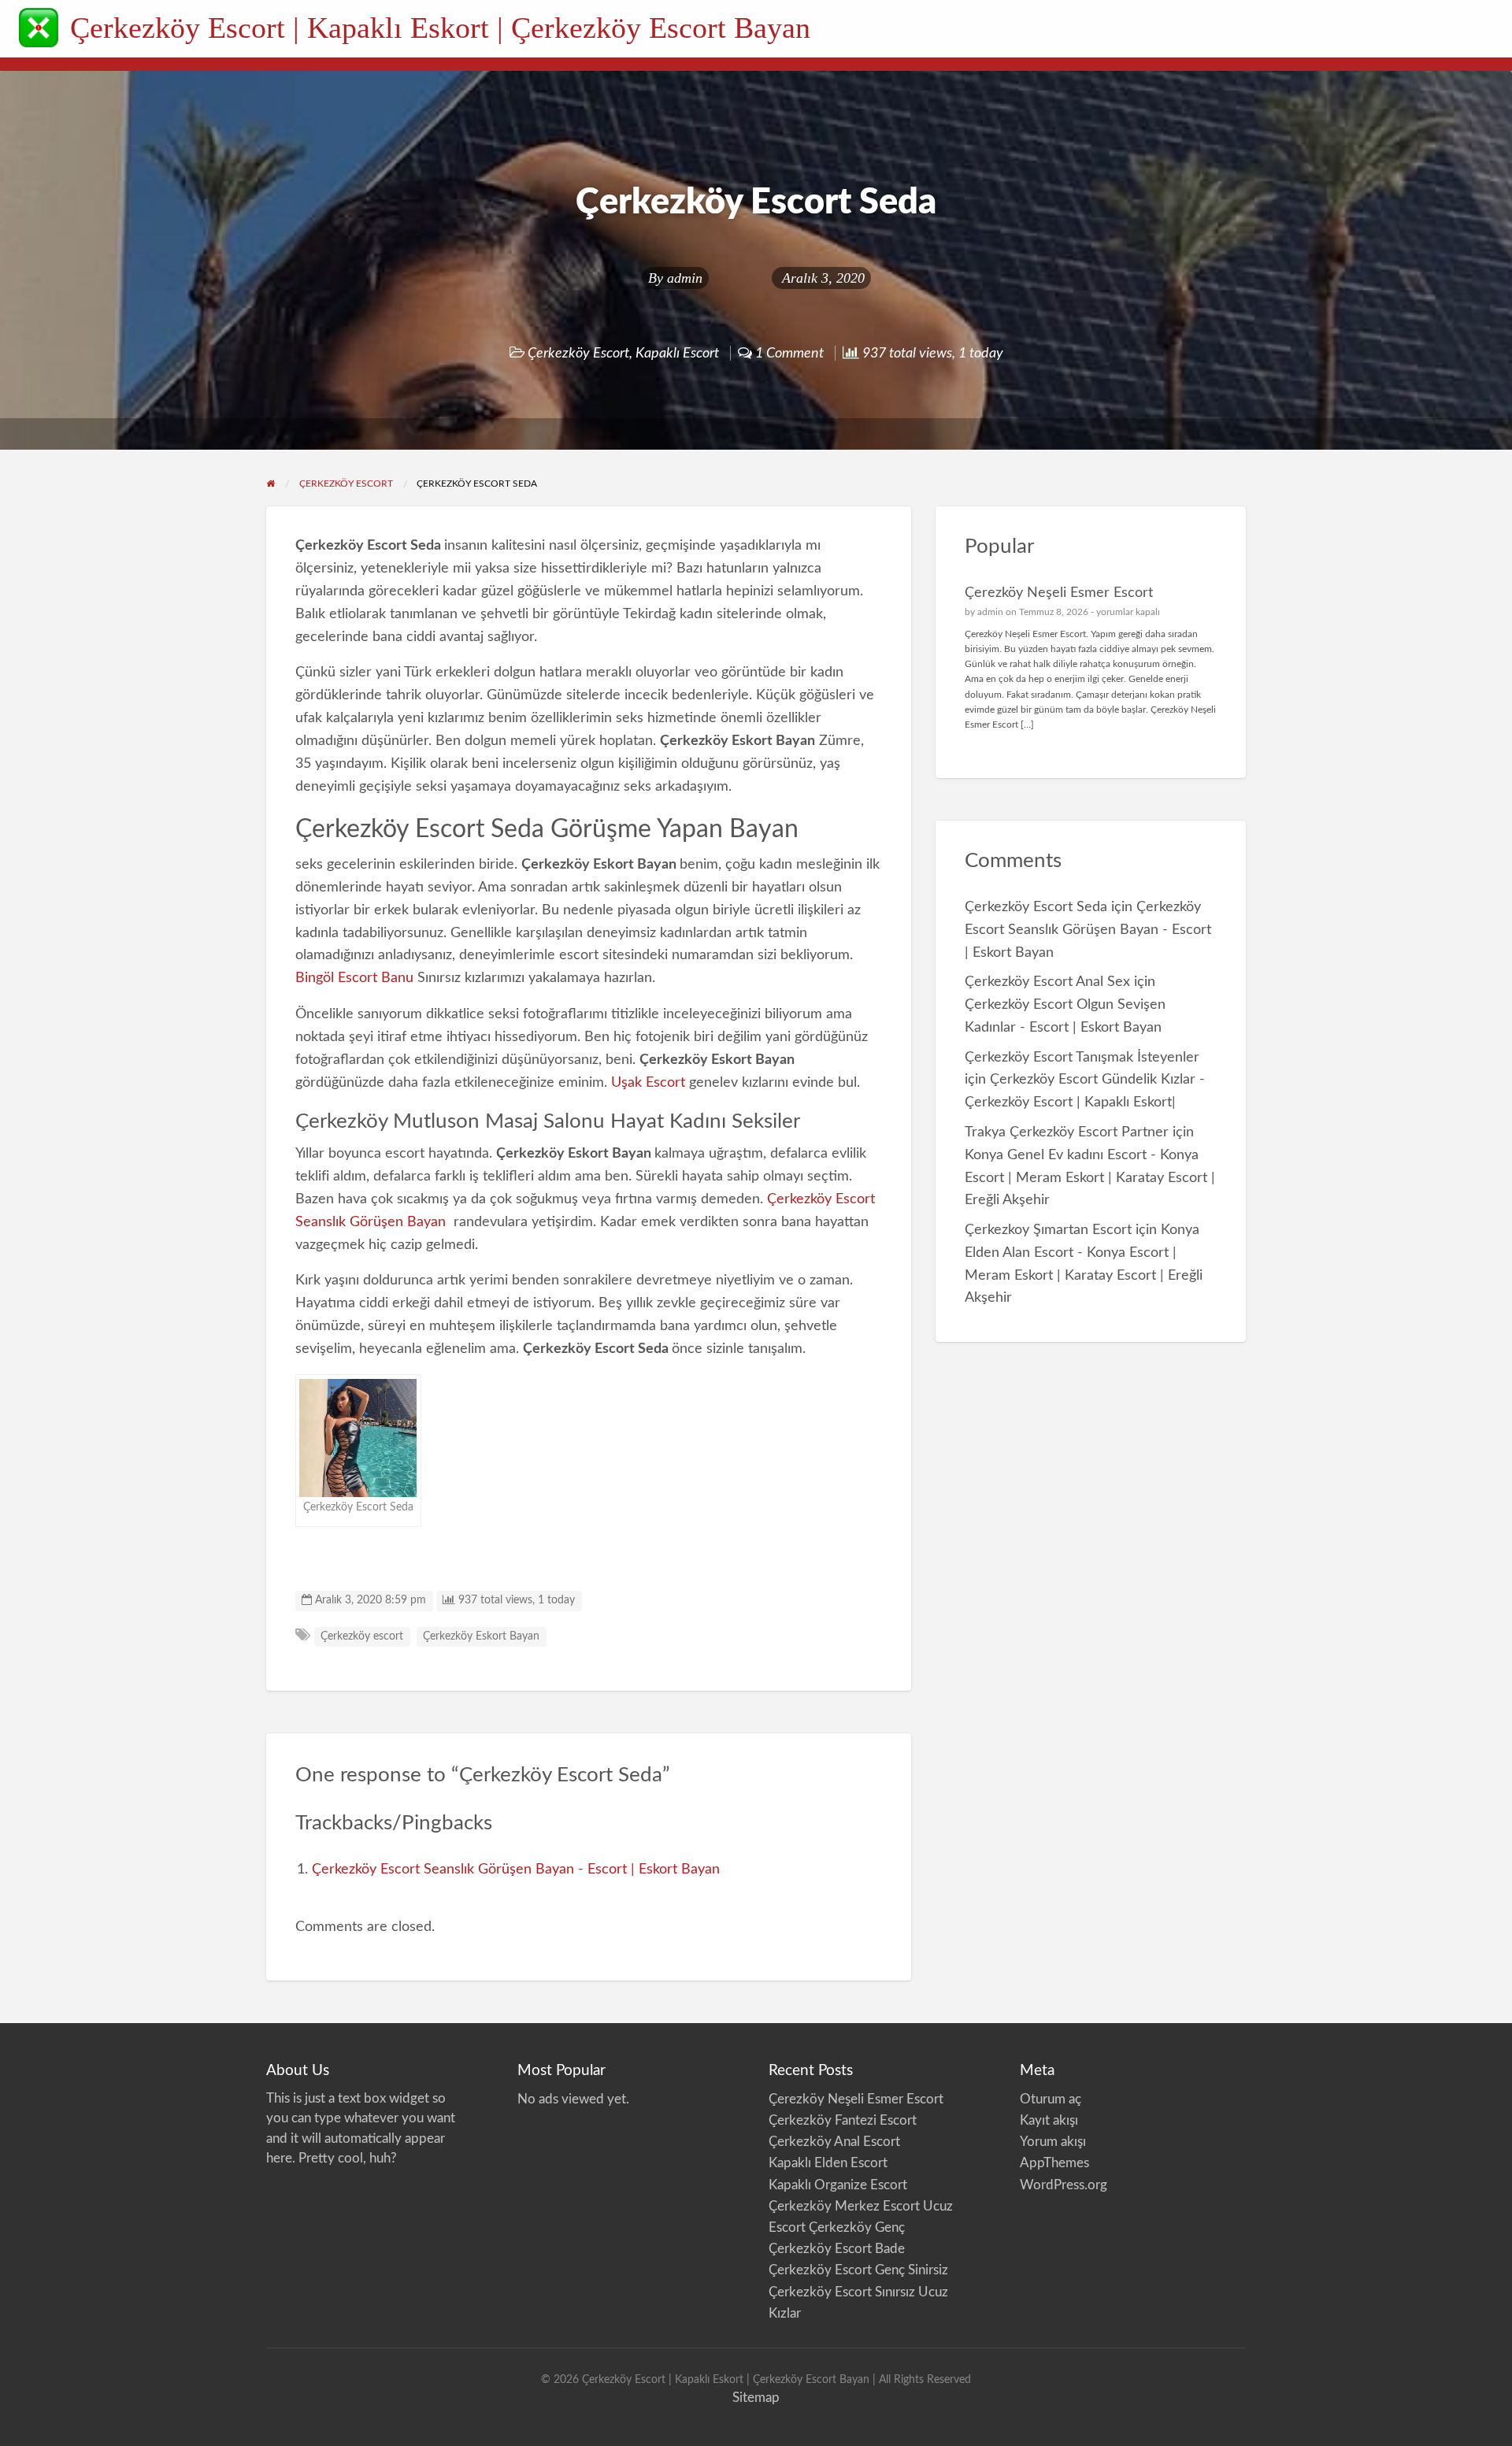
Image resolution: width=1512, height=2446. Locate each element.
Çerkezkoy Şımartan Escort (1048, 1230)
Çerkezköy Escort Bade (837, 2249)
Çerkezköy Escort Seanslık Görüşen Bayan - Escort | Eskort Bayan (516, 1869)
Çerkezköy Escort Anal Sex (1047, 982)
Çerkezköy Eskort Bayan (481, 1636)
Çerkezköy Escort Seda (1036, 907)
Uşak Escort (648, 1082)
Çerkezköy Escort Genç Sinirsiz (860, 2270)
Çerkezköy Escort (578, 353)
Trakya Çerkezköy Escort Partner (1067, 1132)
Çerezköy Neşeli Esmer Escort (1059, 593)
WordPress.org (1064, 2185)
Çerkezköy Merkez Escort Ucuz (862, 2206)
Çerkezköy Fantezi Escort (843, 2120)
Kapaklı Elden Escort (828, 2163)
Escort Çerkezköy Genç (837, 2227)
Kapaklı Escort (677, 353)
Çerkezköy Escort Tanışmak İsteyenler (1082, 1057)
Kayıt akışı (1049, 2120)
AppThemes (1054, 2163)
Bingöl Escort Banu (354, 978)
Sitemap (756, 2398)
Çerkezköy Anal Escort (834, 2142)
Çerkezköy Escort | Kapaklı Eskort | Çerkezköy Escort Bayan (440, 28)
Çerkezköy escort (362, 1636)
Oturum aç (1051, 2099)
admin (685, 278)
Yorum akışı (1053, 2142)
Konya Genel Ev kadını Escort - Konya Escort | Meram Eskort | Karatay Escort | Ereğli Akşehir (1090, 1178)
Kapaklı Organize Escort (838, 2185)
